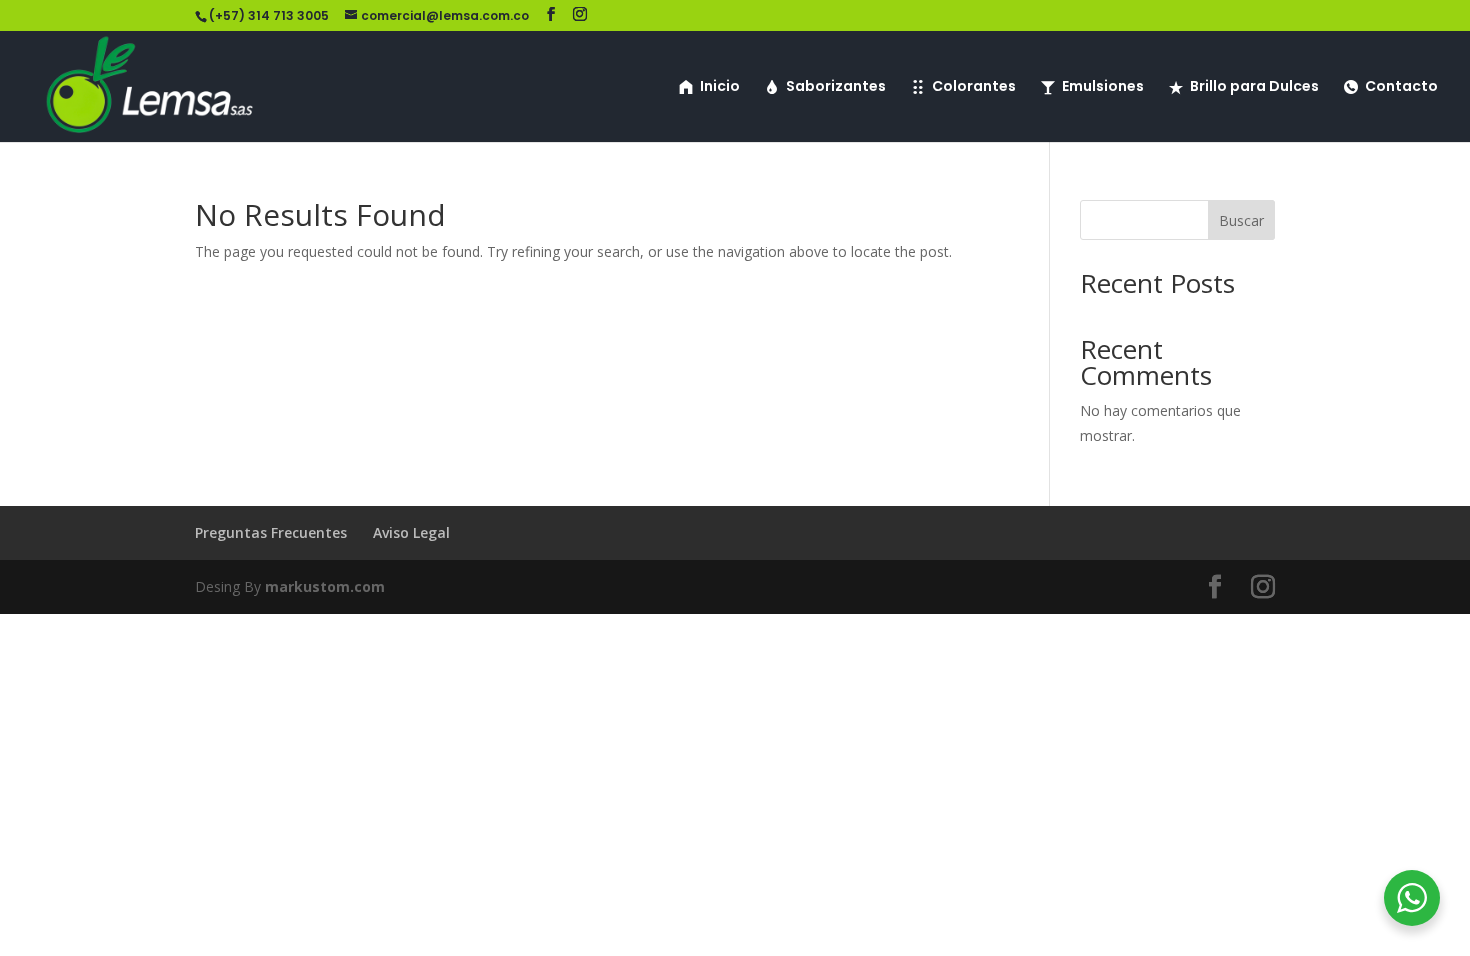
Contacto (1401, 87)
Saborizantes (836, 87)
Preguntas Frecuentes (271, 532)
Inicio (720, 87)
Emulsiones (1103, 87)
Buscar (1241, 220)
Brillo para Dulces (1254, 87)
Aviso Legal (411, 532)
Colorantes (974, 87)
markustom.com (325, 586)
